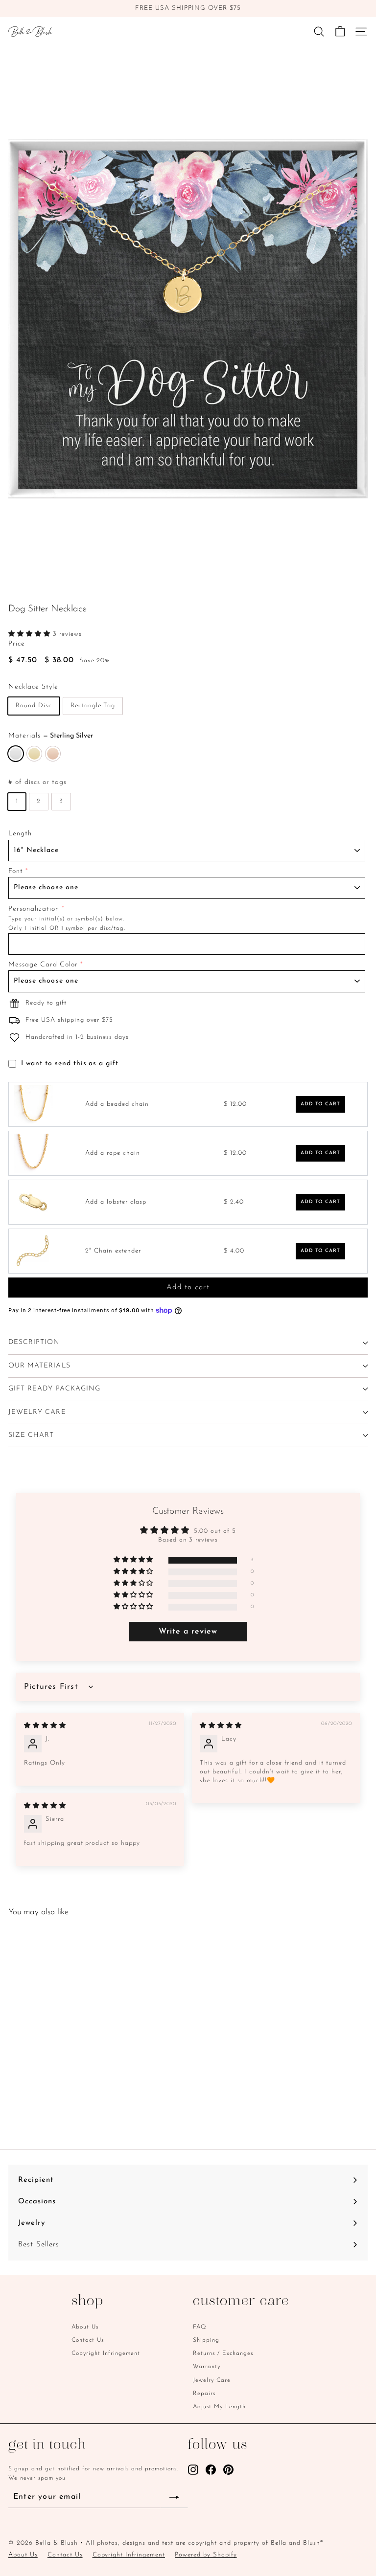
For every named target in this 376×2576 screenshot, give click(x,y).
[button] (31, 634)
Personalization (34, 909)
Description (34, 1342)
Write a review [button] (188, 1632)
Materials (51, 736)
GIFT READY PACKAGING (54, 1389)
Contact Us (88, 2340)
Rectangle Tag (93, 706)
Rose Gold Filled (53, 754)
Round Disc (34, 706)
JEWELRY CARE (37, 1412)
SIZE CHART (31, 1435)
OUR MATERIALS (39, 1366)
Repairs (204, 2394)
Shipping (206, 2340)
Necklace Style (33, 687)
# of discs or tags (37, 782)
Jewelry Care (212, 2380)
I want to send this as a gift (70, 1064)
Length (20, 834)
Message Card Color (43, 965)
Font (16, 871)
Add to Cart (321, 1104)
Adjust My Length (219, 2407)
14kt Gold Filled (34, 754)
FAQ (200, 2327)
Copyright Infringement (106, 2353)
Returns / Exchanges (223, 2353)
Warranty (207, 2367)
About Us (85, 2327)
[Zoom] (359, 579)
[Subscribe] (174, 2498)
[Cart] (340, 32)
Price (17, 644)
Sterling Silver (16, 754)
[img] (45, 1726)
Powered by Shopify (206, 2555)
